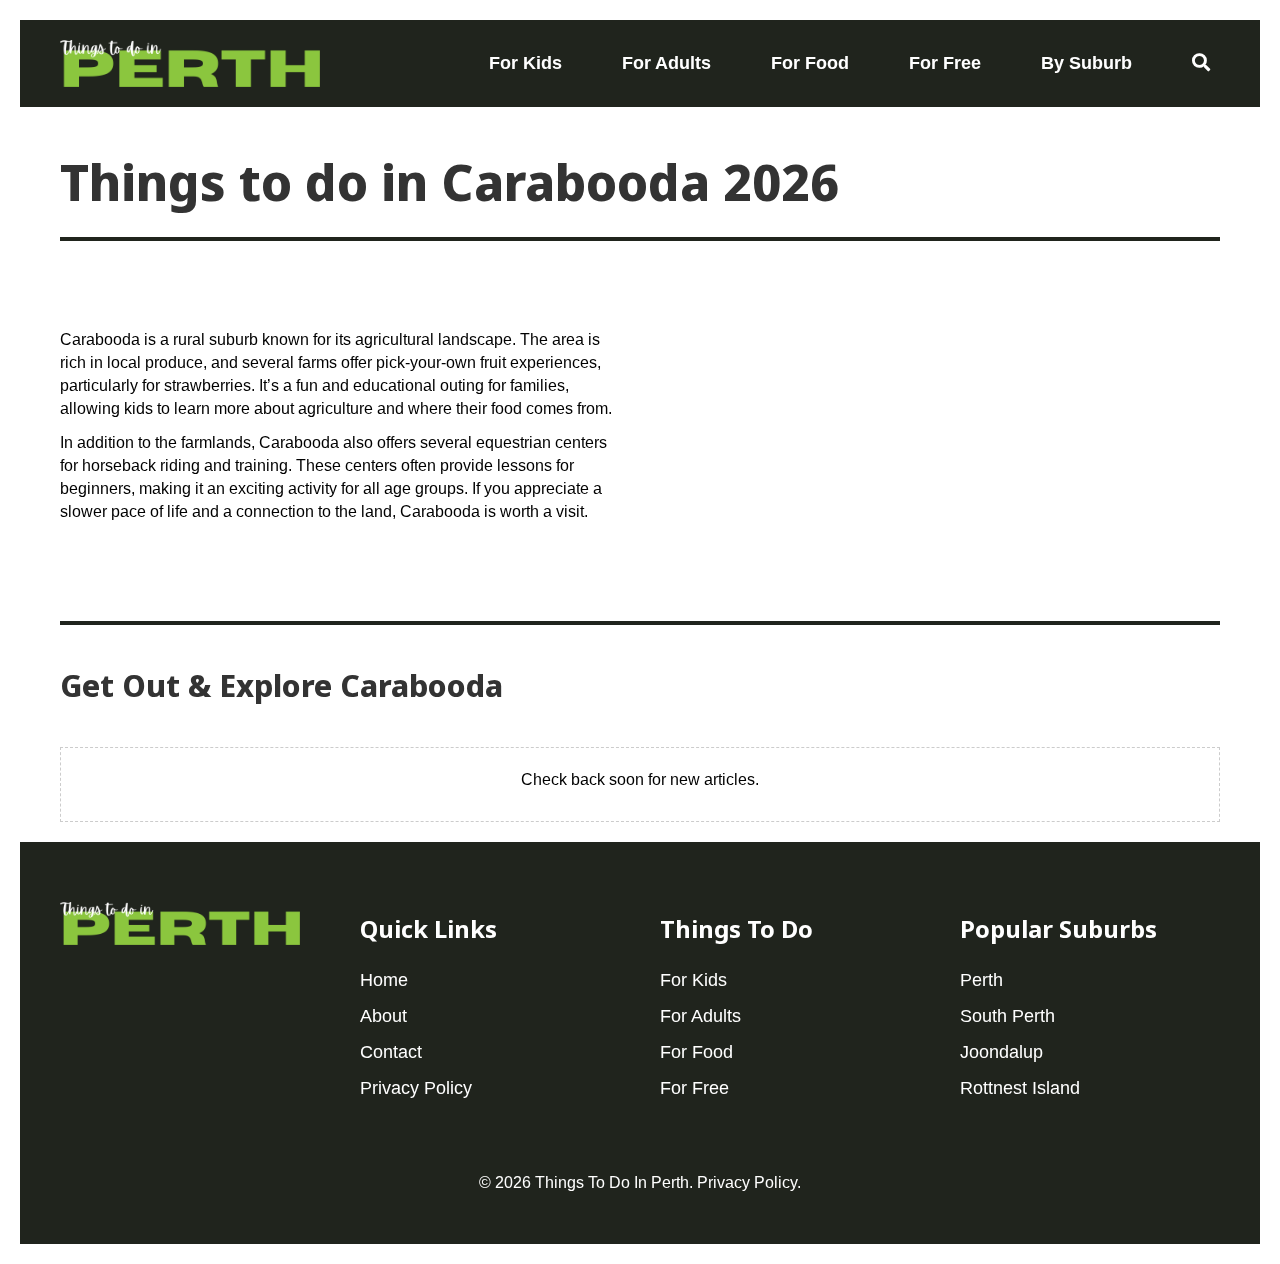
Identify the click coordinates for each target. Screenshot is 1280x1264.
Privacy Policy (747, 1182)
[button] (1201, 63)
